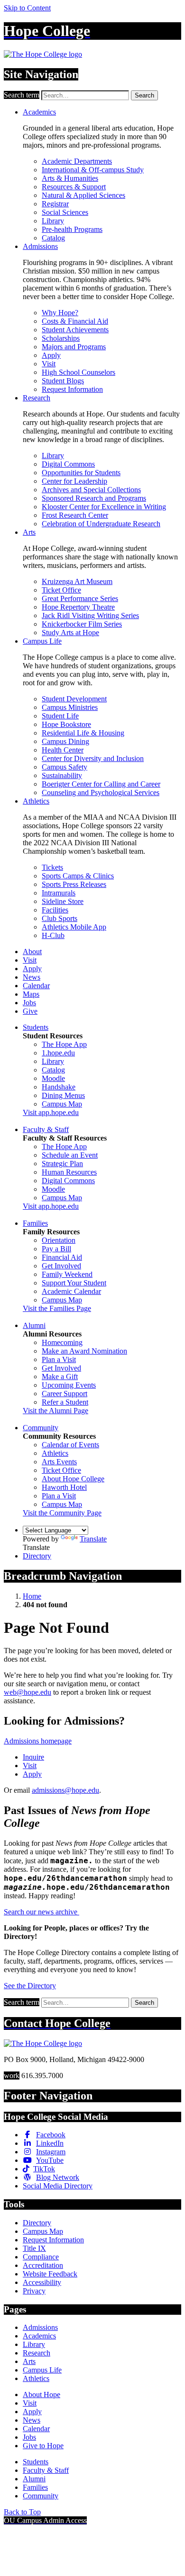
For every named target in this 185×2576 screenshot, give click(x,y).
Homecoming (62, 1342)
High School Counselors (79, 372)
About (32, 952)
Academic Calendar (71, 1291)
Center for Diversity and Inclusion (93, 758)
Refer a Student (65, 1402)
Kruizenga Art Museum (77, 581)
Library (53, 221)
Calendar (36, 986)
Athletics (36, 801)
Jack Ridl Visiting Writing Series (90, 615)
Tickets (52, 867)
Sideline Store (63, 901)
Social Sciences (65, 212)
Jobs (29, 1003)
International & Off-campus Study (93, 170)
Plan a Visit (59, 1359)
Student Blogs (63, 381)
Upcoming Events (69, 1385)
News (32, 977)
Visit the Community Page (62, 1513)
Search (144, 95)
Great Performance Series (80, 598)
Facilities (55, 910)
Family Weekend (67, 1274)
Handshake (59, 1087)
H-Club (53, 935)
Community (41, 1428)
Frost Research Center (75, 515)
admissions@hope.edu (65, 1790)
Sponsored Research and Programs (94, 498)
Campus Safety (65, 767)
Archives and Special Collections (91, 490)
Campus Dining (65, 741)
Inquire (33, 1757)
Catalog (53, 238)
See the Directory (30, 1986)
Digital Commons (68, 464)
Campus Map (62, 1104)
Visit (49, 364)
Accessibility (42, 2282)
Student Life (60, 716)
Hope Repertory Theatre (78, 607)
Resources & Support (74, 187)
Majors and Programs (74, 347)
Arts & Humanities (70, 178)
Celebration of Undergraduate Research (101, 524)
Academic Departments (77, 161)
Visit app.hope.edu (51, 1112)
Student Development (74, 699)
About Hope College (73, 1479)
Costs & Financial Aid (75, 321)
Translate (93, 1539)
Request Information (72, 389)
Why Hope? (60, 313)
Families (35, 1223)
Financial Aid (62, 1257)
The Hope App (64, 1044)
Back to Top (22, 2512)
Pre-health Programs (72, 229)
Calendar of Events (70, 1445)
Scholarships (61, 338)
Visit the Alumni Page (55, 1411)
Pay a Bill (56, 1249)
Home (32, 1596)
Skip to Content (27, 8)
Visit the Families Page (57, 1308)
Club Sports (60, 918)
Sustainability (62, 775)
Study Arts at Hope (70, 633)
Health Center (63, 750)
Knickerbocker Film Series (82, 624)
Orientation (59, 1240)
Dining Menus (63, 1095)
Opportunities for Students (81, 473)
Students (36, 1027)
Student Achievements (75, 330)
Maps (31, 994)
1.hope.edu (58, 1053)
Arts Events (59, 1462)
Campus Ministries (70, 707)
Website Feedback (50, 2274)
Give (30, 1011)
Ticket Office (61, 590)
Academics (39, 112)
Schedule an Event (70, 1155)
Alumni (34, 1325)
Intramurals (59, 893)
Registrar (55, 204)
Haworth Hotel (64, 1487)
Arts (29, 532)
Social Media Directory (58, 2186)
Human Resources (69, 1172)
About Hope (42, 2395)
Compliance (41, 2257)
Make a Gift (60, 1377)
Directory (37, 1556)
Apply (51, 355)
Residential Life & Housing (83, 733)
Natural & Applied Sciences (83, 195)
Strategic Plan (62, 1164)
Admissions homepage (38, 1741)
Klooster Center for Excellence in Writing (104, 507)
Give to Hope (43, 2446)
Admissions (40, 246)
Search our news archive (42, 1912)
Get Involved (61, 1266)
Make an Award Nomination (84, 1351)
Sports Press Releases (74, 884)
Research (37, 398)
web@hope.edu (28, 1692)
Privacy (34, 2291)
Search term (22, 95)
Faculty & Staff (46, 1129)
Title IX (34, 2248)
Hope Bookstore (66, 724)
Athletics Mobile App (74, 927)
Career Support (65, 1394)
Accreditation (43, 2265)
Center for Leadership (74, 481)
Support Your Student (74, 1283)
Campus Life (42, 641)
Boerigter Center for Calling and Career (101, 784)
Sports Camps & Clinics (78, 876)
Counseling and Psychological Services (101, 792)
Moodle (53, 1078)
